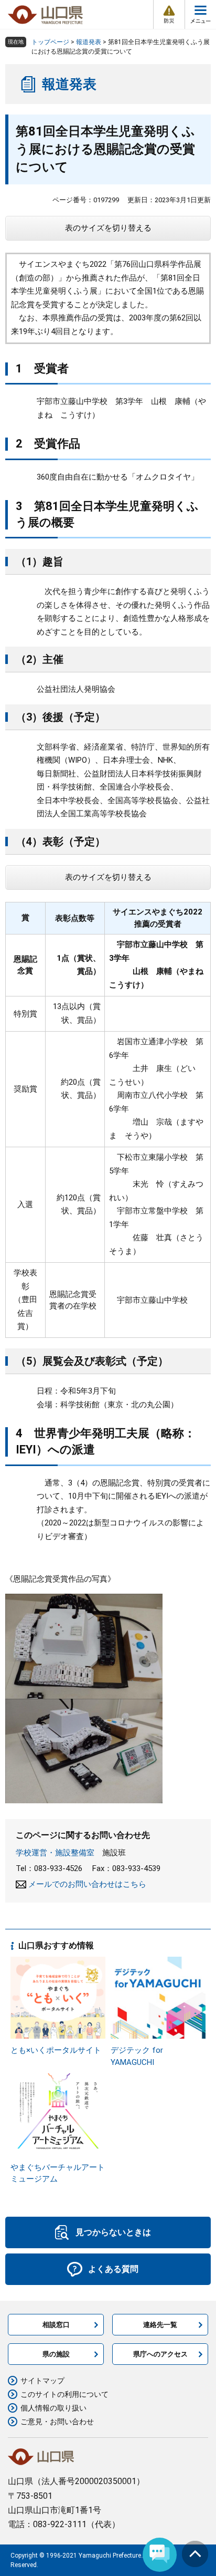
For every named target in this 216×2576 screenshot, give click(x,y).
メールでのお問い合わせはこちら (87, 1884)
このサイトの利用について (64, 2394)
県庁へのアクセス (160, 2354)
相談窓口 (56, 2325)
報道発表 (89, 42)
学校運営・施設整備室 (55, 1853)
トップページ (50, 42)
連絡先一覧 (160, 2325)
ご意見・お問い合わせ (57, 2422)
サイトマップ (42, 2381)
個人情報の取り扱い (53, 2408)
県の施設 (56, 2354)
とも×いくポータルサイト (56, 2050)
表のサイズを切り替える (108, 228)
